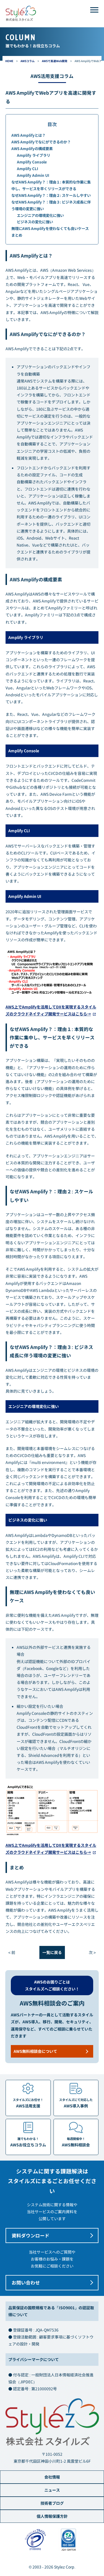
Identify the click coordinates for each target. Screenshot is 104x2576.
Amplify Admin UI (33, 175)
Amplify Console (32, 162)
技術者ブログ (52, 2503)
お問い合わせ (26, 2283)
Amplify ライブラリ (34, 155)
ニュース (52, 2490)
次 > (92, 1952)
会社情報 (52, 2477)
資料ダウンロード (31, 2235)
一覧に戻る (52, 1952)
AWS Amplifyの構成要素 (32, 149)
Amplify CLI (27, 169)
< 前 (12, 1952)
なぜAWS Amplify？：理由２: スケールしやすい (51, 195)
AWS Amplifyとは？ (28, 135)
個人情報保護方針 (52, 2516)
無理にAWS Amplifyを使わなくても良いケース (50, 228)
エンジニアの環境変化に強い (40, 215)
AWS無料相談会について (35, 2051)
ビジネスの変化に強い (35, 222)
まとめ (17, 235)
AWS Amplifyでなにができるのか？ (41, 142)
